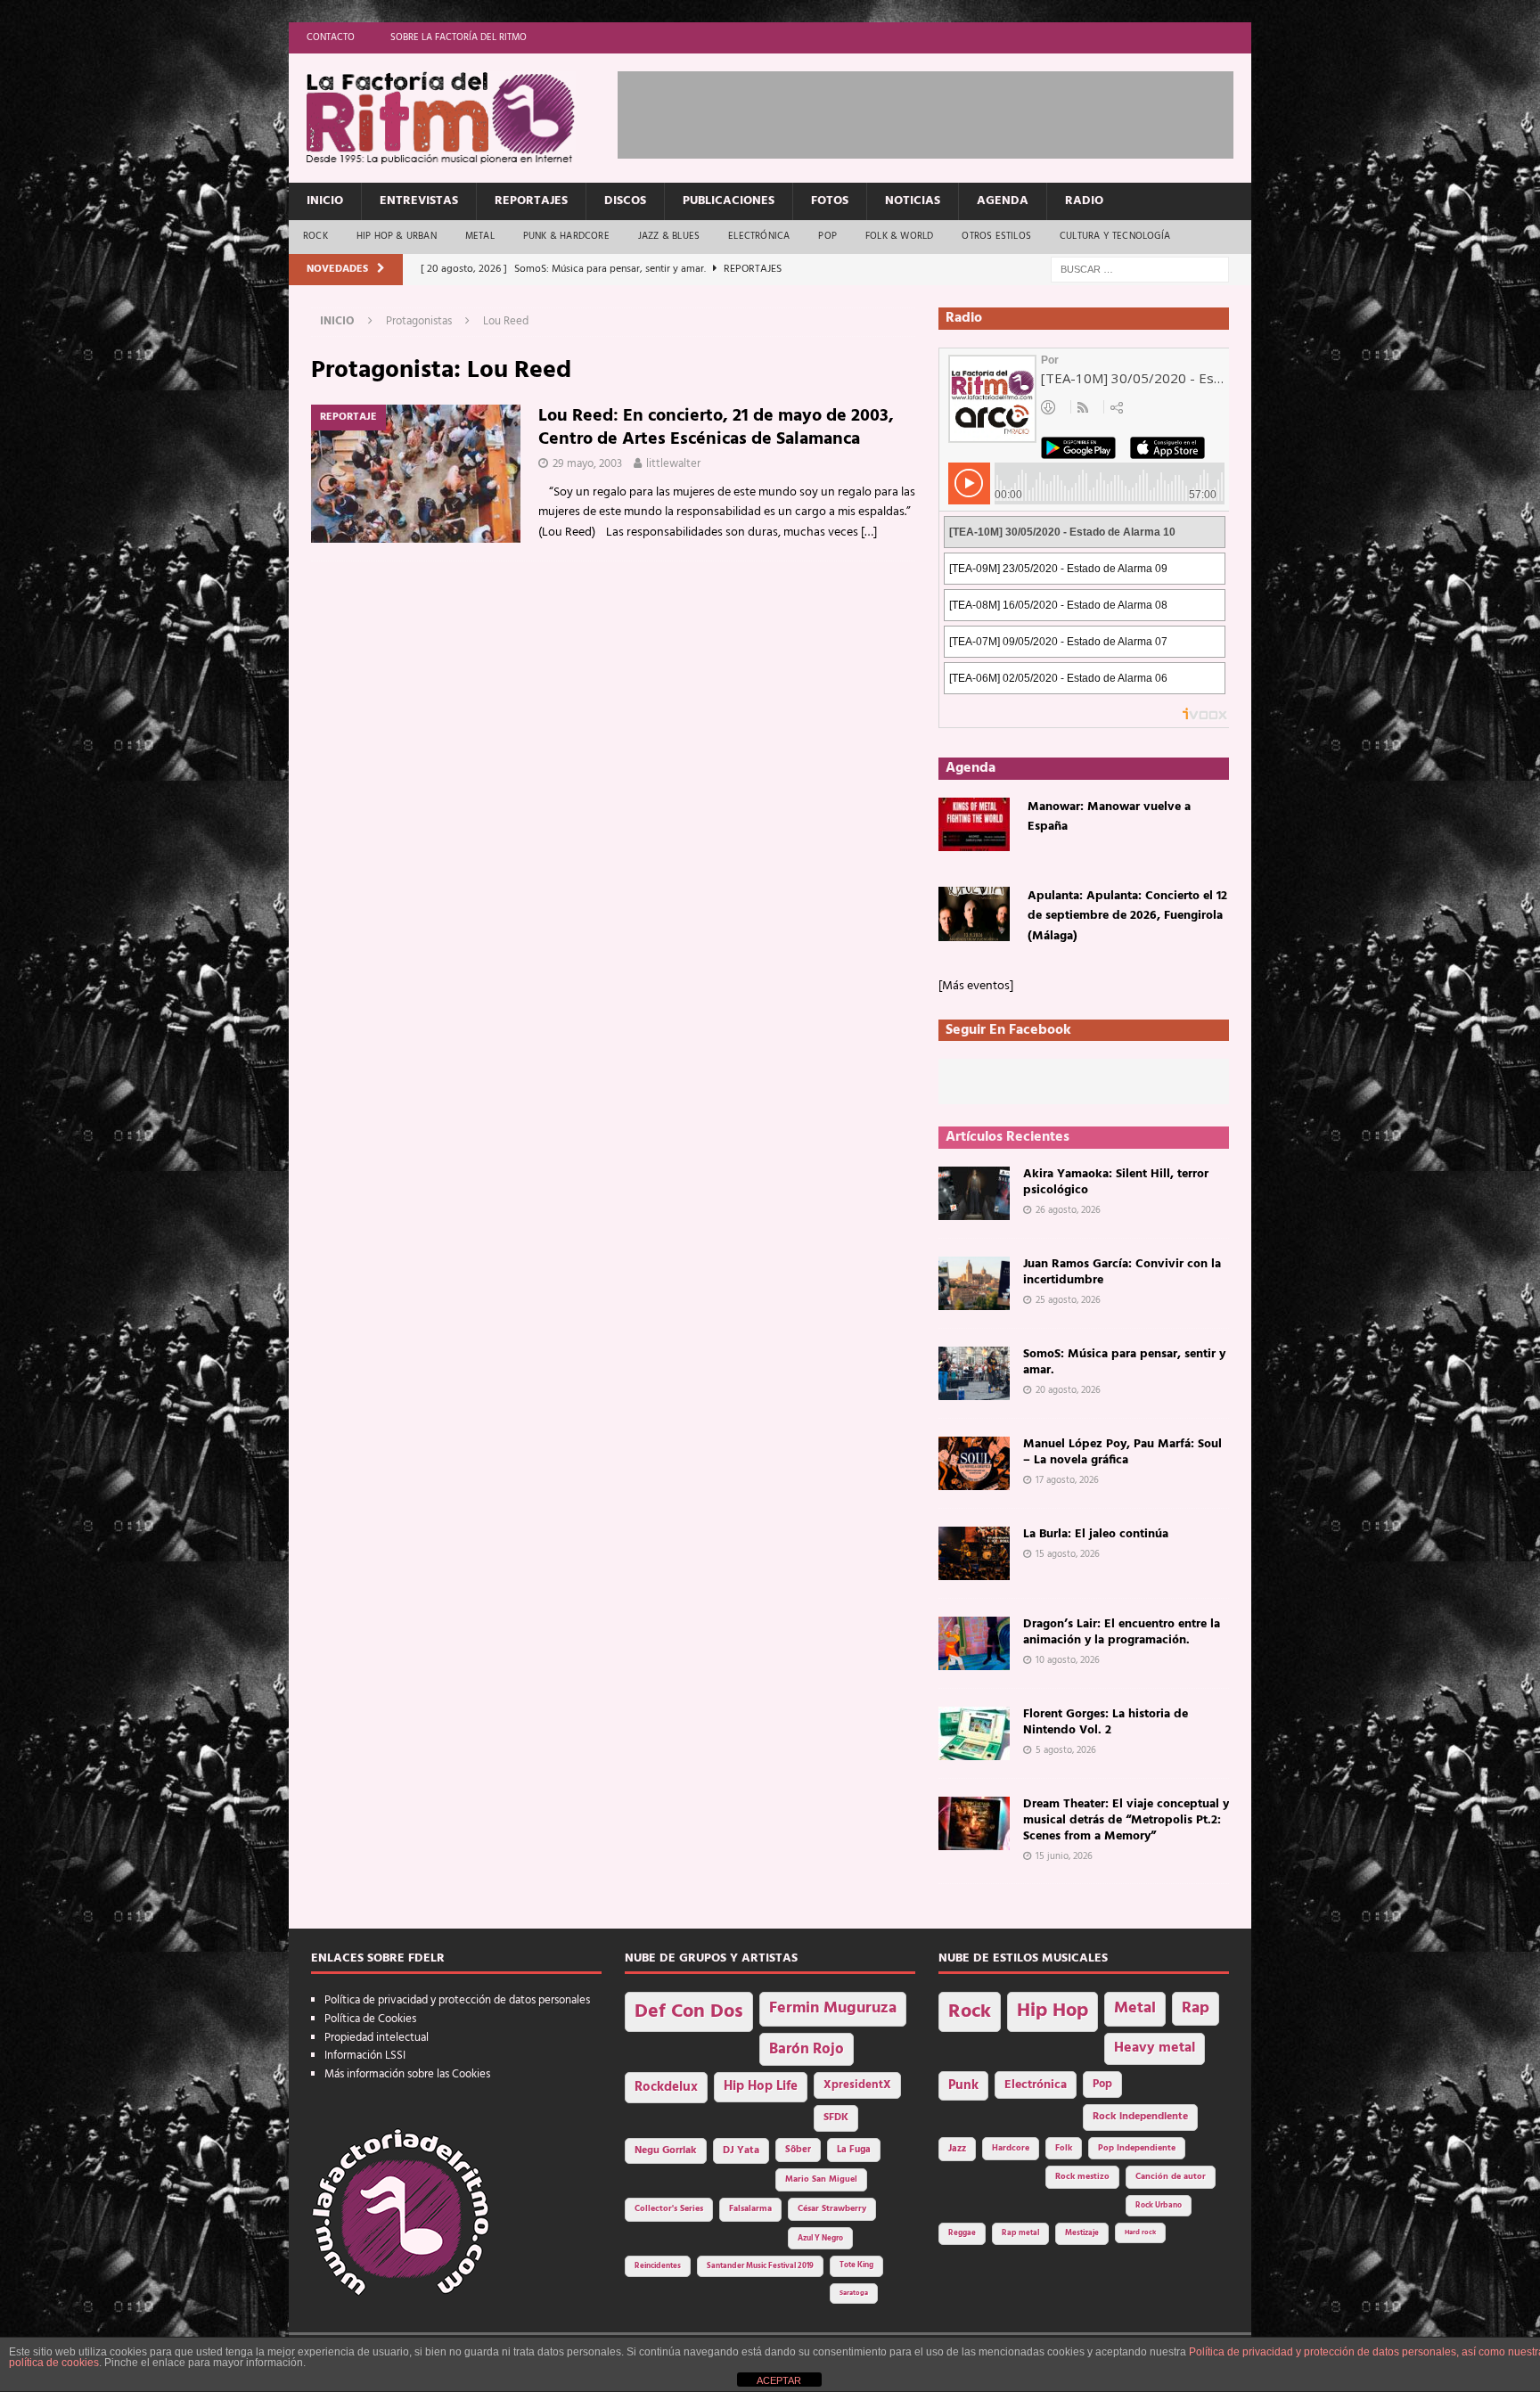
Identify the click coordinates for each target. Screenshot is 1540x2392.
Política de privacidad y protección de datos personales (457, 2000)
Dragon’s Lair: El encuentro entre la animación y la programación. (1122, 1632)
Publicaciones (729, 201)
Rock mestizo (1082, 2177)
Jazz (957, 2149)
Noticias (913, 201)
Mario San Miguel (821, 2179)
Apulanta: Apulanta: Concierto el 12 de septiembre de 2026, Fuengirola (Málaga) (1127, 916)
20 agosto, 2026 (1068, 1390)
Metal (480, 236)
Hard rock (1140, 2232)
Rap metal (1020, 2233)
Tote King (856, 2265)
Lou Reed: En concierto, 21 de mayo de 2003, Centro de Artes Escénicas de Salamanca (716, 428)
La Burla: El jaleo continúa (1096, 1534)
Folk (1064, 2148)
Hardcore (1011, 2148)
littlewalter (673, 464)
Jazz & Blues (669, 236)
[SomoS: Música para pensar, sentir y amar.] (974, 1373)
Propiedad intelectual (377, 2038)
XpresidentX (857, 2085)
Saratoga (854, 2293)
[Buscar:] (1140, 270)
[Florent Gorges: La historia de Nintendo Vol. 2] (974, 1733)
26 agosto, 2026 (1068, 1210)
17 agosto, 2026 (1067, 1480)
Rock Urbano (1159, 2205)
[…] (869, 532)
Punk (963, 2085)
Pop (827, 236)
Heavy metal (1155, 2048)
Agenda (1003, 201)
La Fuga (854, 2150)
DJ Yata (741, 2150)
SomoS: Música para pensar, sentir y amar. (1124, 1362)
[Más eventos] (976, 986)
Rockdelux (666, 2087)
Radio (1084, 201)
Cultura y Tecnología (1115, 236)
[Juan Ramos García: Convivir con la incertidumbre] (974, 1283)
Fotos (830, 201)
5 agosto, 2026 (1066, 1750)
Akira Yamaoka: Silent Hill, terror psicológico (1116, 1182)
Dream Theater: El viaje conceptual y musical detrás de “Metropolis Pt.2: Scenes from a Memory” (1126, 1820)
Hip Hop (1053, 2011)
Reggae (962, 2233)
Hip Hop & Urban (397, 236)
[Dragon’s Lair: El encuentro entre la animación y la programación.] (974, 1643)
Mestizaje (1082, 2233)
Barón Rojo (807, 2049)
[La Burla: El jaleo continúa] (974, 1553)
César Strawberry (832, 2209)
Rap (1196, 2008)
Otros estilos (996, 236)
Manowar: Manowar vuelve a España (1109, 817)
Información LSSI (365, 2056)
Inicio (325, 201)
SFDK (836, 2118)
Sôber (798, 2150)
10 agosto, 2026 (1068, 1660)
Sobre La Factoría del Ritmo (459, 37)
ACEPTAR (779, 2380)
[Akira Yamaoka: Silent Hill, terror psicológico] (974, 1193)
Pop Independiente (1137, 2148)
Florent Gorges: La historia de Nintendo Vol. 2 (1106, 1722)
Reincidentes (658, 2266)
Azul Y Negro (820, 2238)
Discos (625, 201)
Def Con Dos (689, 2012)
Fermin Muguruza (833, 2008)
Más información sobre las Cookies (407, 2074)
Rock (315, 236)
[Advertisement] (942, 111)
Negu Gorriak (666, 2150)
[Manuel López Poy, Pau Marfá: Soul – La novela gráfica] (974, 1463)
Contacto (331, 37)
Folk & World (899, 236)
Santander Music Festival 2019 (760, 2266)
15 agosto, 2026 (1068, 1554)
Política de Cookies (370, 2019)
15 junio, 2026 (1064, 1856)
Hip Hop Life (761, 2087)
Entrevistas (419, 201)
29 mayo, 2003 (587, 464)
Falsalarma (750, 2209)
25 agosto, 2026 (1068, 1300)
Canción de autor (1171, 2177)
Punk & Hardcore (566, 236)
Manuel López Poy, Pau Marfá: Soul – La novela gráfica (1122, 1452)
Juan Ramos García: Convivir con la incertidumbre (1122, 1272)
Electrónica (759, 236)
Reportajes (531, 201)
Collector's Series (669, 2209)
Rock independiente (1140, 2117)
